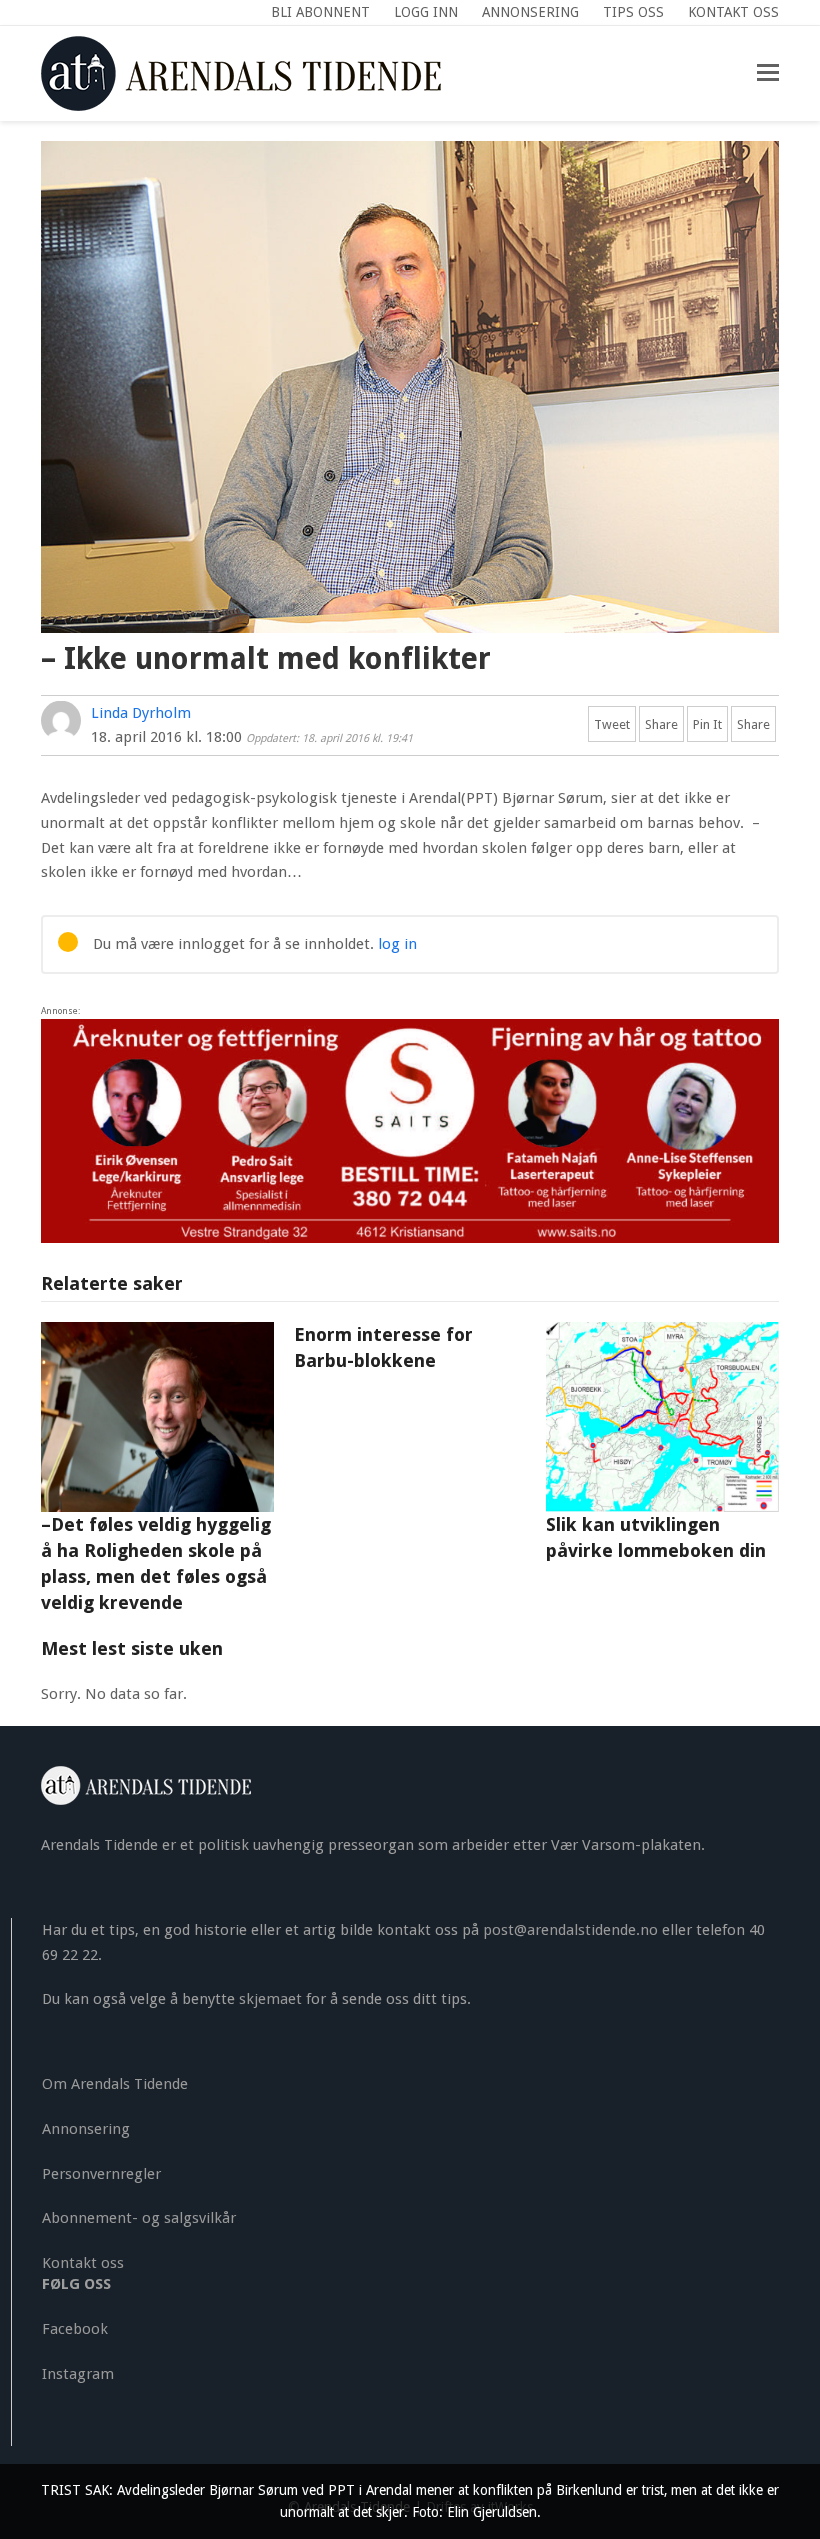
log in (397, 944)
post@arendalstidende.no (570, 1930)
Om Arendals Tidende (115, 2084)
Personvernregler (101, 2174)
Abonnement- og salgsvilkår (139, 2218)
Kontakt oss (83, 2263)
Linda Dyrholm (141, 713)
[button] (768, 73)
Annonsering (86, 2129)
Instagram (78, 2374)
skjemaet (270, 1999)
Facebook (75, 2329)
